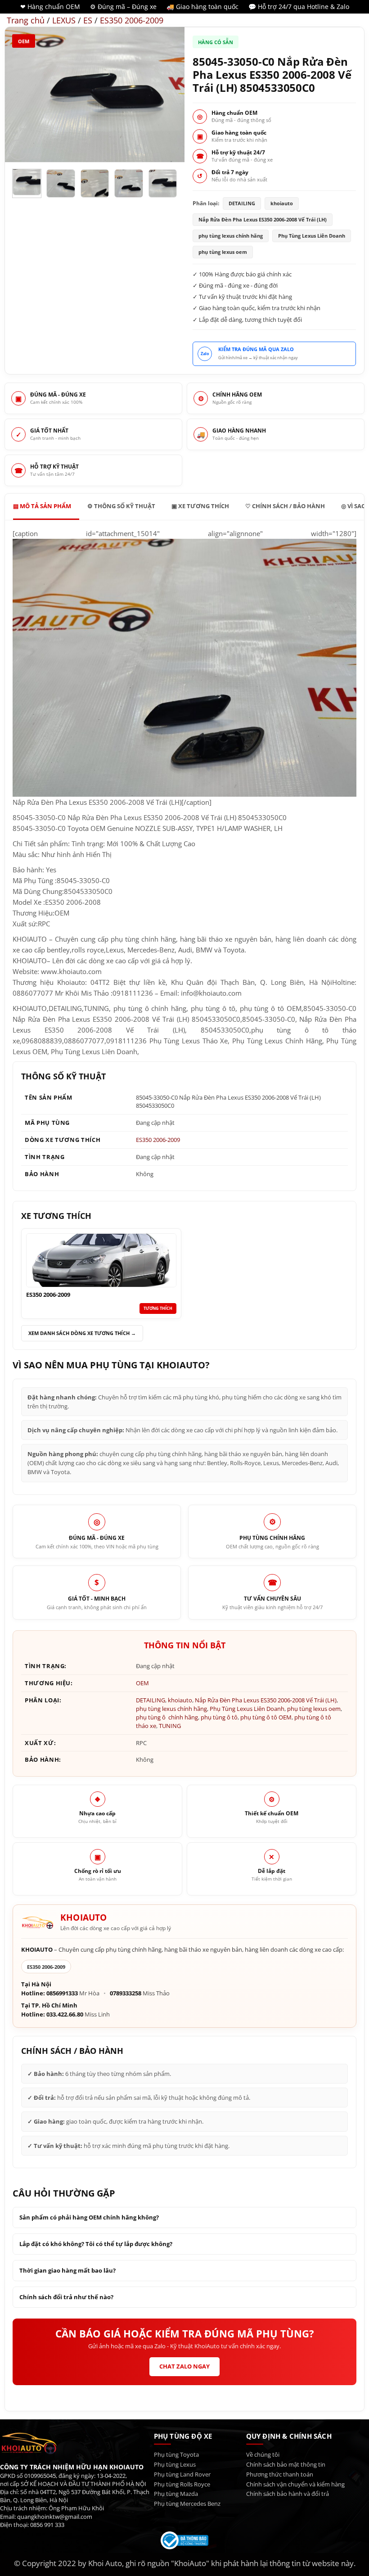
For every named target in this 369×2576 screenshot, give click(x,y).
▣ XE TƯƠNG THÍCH (200, 506)
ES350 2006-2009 (132, 20)
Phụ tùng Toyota (176, 2455)
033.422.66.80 (65, 2014)
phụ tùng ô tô (219, 1717)
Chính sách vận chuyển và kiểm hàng (295, 2484)
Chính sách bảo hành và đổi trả (288, 2494)
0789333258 (126, 1993)
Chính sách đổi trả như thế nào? (66, 2297)
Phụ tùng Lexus (175, 2465)
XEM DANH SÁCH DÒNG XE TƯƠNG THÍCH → (82, 1333)
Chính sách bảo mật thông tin (286, 2465)
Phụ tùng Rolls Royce (182, 2484)
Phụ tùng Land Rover (182, 2474)
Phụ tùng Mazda (176, 2494)
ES (88, 20)
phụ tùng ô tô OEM (266, 1717)
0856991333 (62, 1993)
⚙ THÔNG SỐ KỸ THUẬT (121, 506)
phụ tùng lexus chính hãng (171, 1709)
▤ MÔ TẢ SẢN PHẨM (42, 506)
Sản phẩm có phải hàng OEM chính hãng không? (89, 2217)
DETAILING (151, 1700)
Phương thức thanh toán (280, 2474)
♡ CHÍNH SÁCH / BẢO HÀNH (285, 506)
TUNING (170, 1726)
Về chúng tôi (263, 2455)
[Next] (170, 95)
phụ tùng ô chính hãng (167, 1717)
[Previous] (20, 95)
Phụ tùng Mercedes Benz (187, 2504)
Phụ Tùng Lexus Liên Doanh (247, 1709)
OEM (24, 41)
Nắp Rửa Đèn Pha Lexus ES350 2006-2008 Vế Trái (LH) (266, 1700)
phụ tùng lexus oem (314, 1709)
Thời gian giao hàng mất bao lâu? (67, 2270)
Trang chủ (26, 20)
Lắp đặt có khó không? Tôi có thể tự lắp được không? (96, 2244)
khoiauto (180, 1700)
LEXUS (64, 20)
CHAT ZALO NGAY (184, 2366)
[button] (18, 150)
